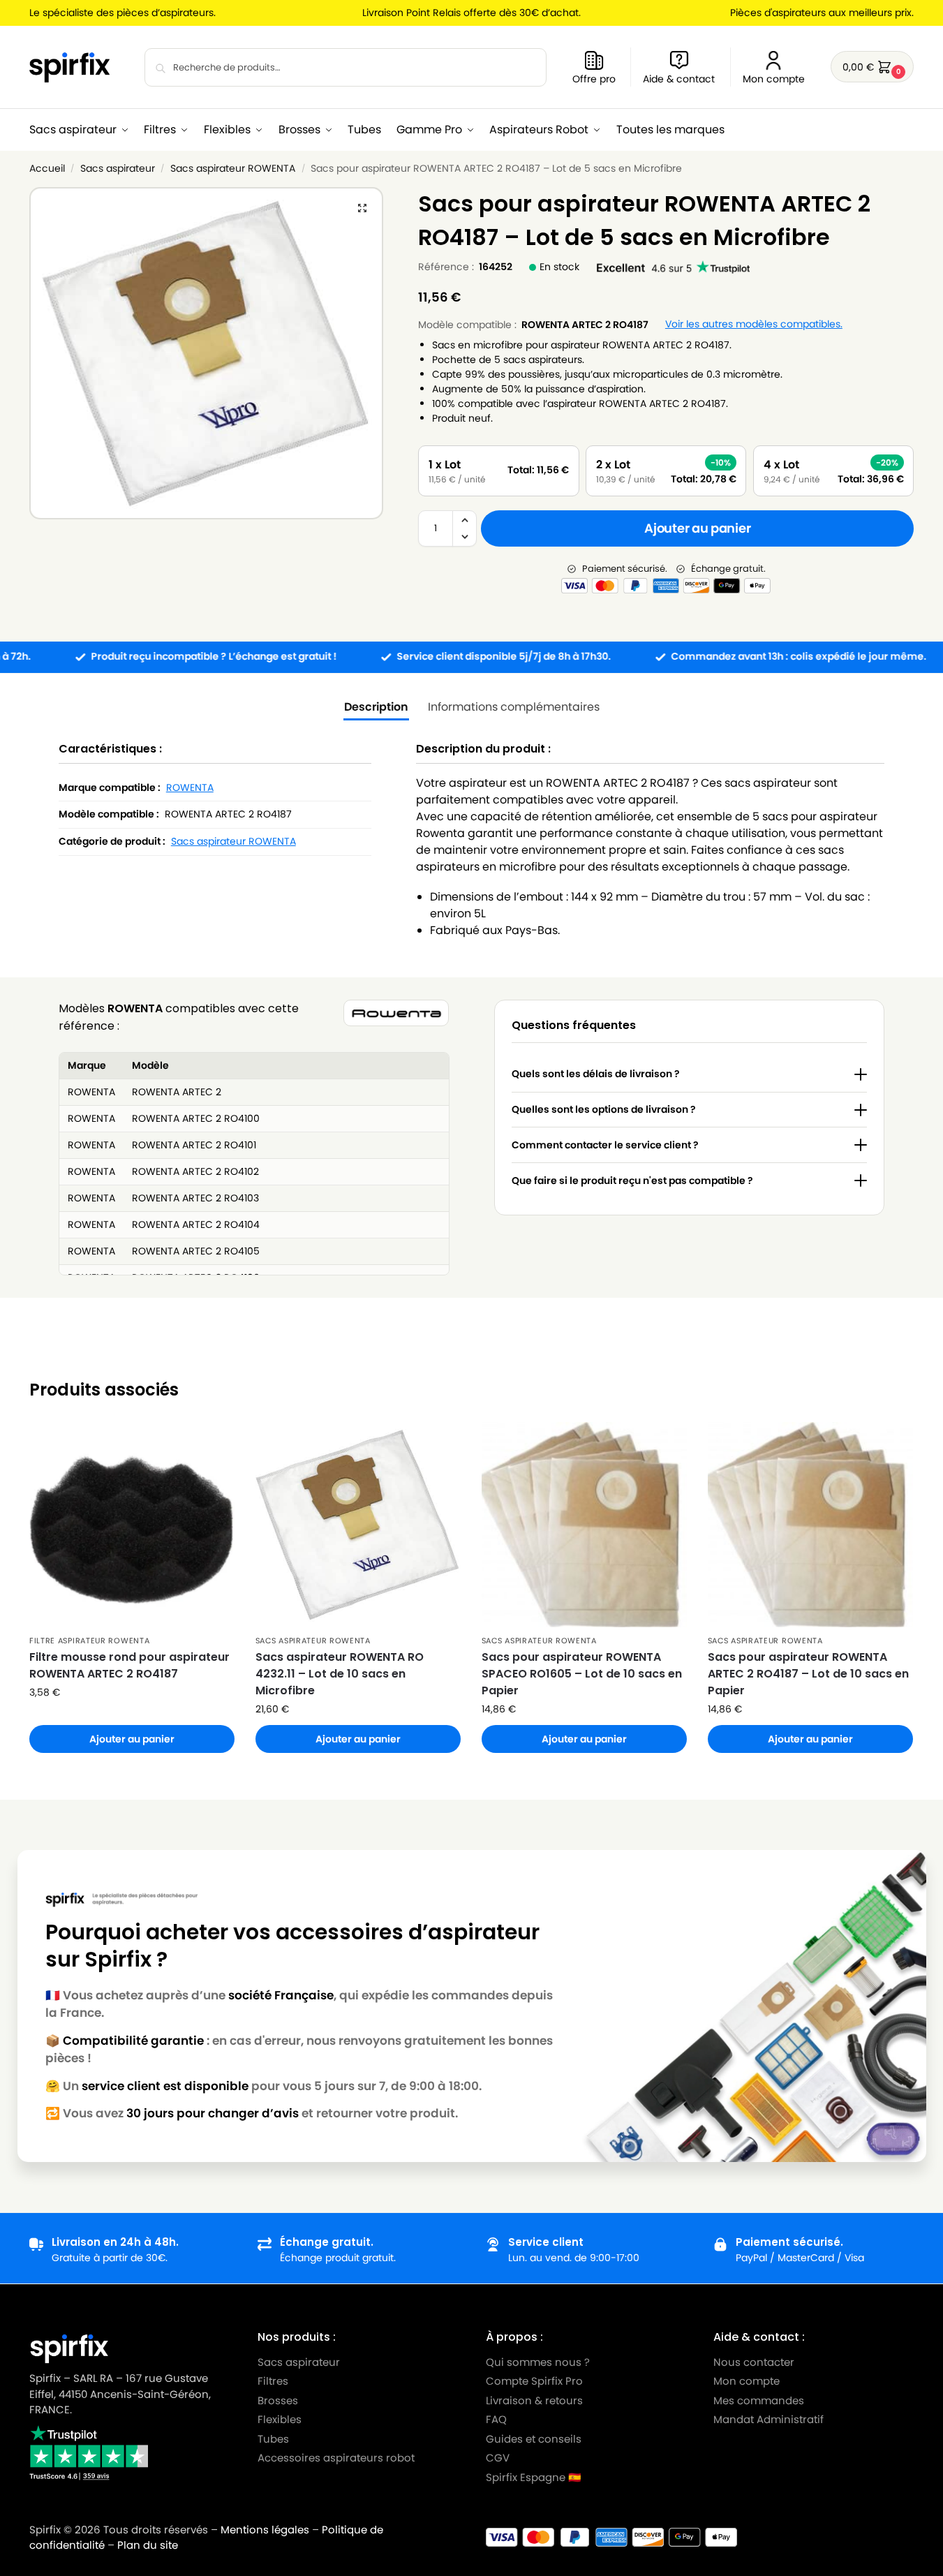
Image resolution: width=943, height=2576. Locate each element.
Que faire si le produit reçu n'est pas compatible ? (632, 1180)
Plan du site (148, 2545)
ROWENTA (190, 787)
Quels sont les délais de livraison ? (596, 1074)
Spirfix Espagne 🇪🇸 (534, 2477)
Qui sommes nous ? (538, 2361)
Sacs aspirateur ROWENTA (233, 169)
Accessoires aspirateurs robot (336, 2458)
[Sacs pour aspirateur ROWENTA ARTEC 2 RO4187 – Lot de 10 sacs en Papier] (810, 1525)
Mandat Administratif (768, 2419)
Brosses (278, 2400)
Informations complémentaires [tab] (514, 707)
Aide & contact (679, 79)
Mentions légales (265, 2530)
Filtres (273, 2381)
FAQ (496, 2419)
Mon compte (774, 79)
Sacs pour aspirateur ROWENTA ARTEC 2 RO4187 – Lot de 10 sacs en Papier (808, 1674)
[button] (872, 67)
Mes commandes (760, 2400)
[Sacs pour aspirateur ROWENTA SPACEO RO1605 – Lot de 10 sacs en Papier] (584, 1525)
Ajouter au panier (697, 528)
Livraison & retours (534, 2400)
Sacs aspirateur (118, 169)
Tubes (273, 2438)
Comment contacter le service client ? (605, 1145)
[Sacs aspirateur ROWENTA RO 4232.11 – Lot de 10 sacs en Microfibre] (358, 1525)
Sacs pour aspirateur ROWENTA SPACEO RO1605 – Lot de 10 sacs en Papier (582, 1674)
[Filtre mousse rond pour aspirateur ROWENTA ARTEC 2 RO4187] (132, 1525)
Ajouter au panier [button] (132, 1739)
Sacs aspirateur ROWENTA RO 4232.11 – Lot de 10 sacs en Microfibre (340, 1674)
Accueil (47, 169)
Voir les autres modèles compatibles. (754, 324)
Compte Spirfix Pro (534, 2381)
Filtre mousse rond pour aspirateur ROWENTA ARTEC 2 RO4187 (129, 1665)
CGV (498, 2458)
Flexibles (280, 2419)
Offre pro (594, 79)
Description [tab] (376, 707)
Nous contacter (754, 2361)
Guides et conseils (534, 2438)
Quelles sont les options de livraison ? (604, 1109)
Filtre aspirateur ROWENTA (90, 1641)
